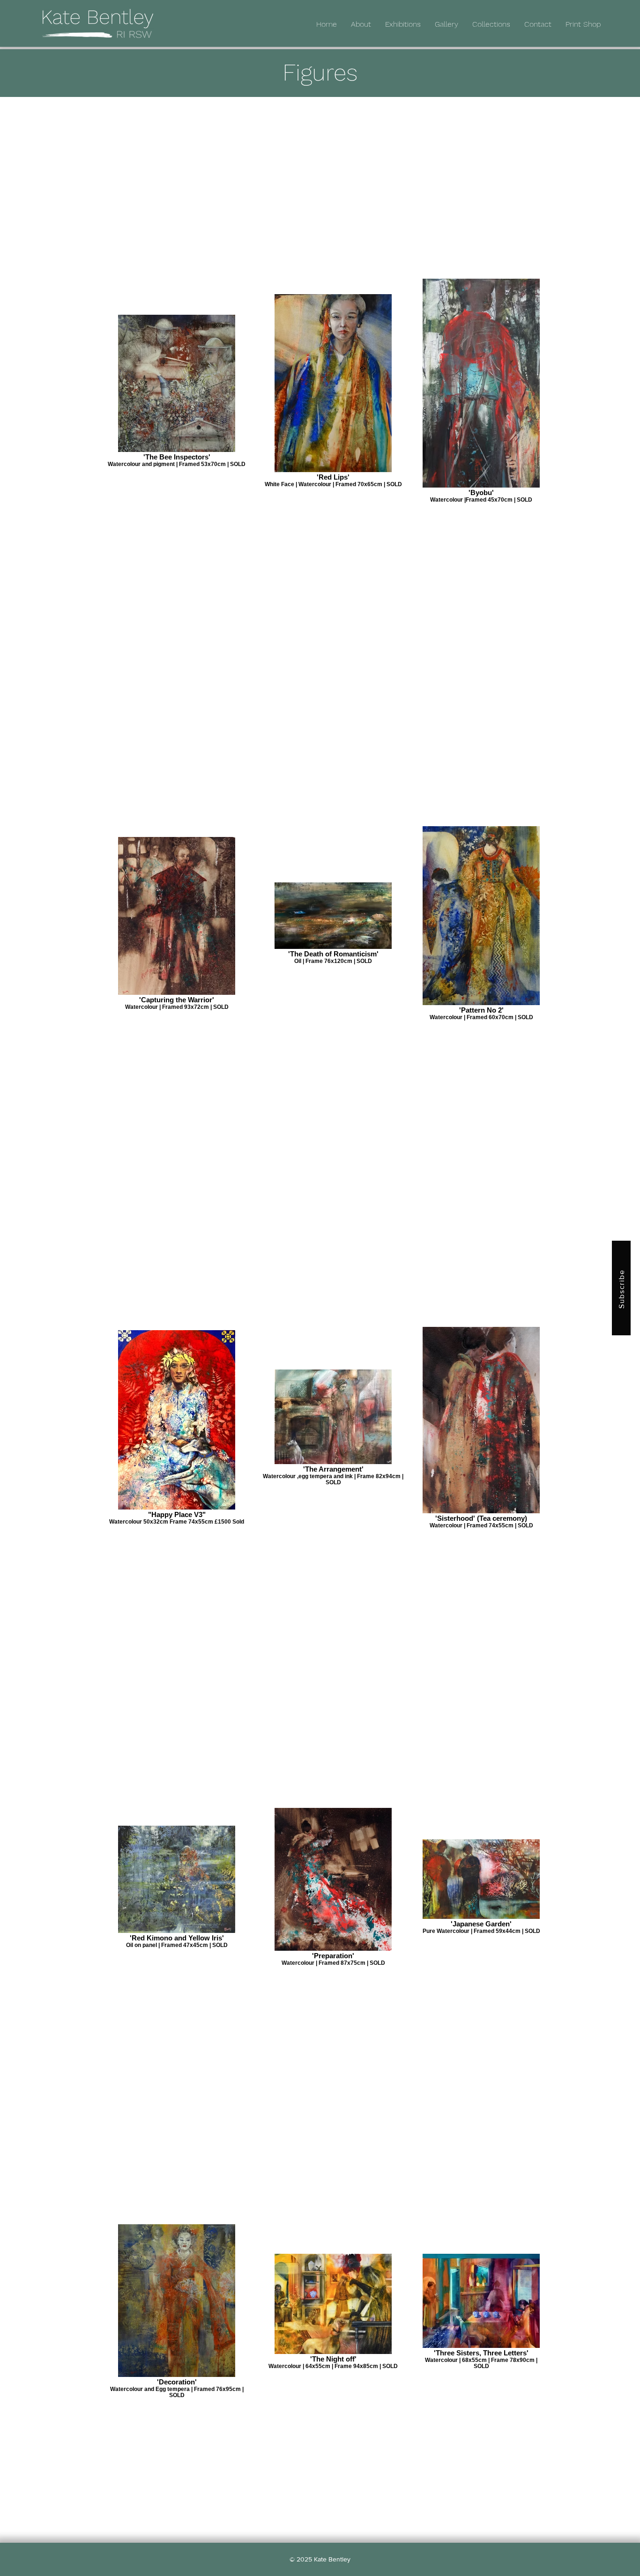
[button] (491, 24)
